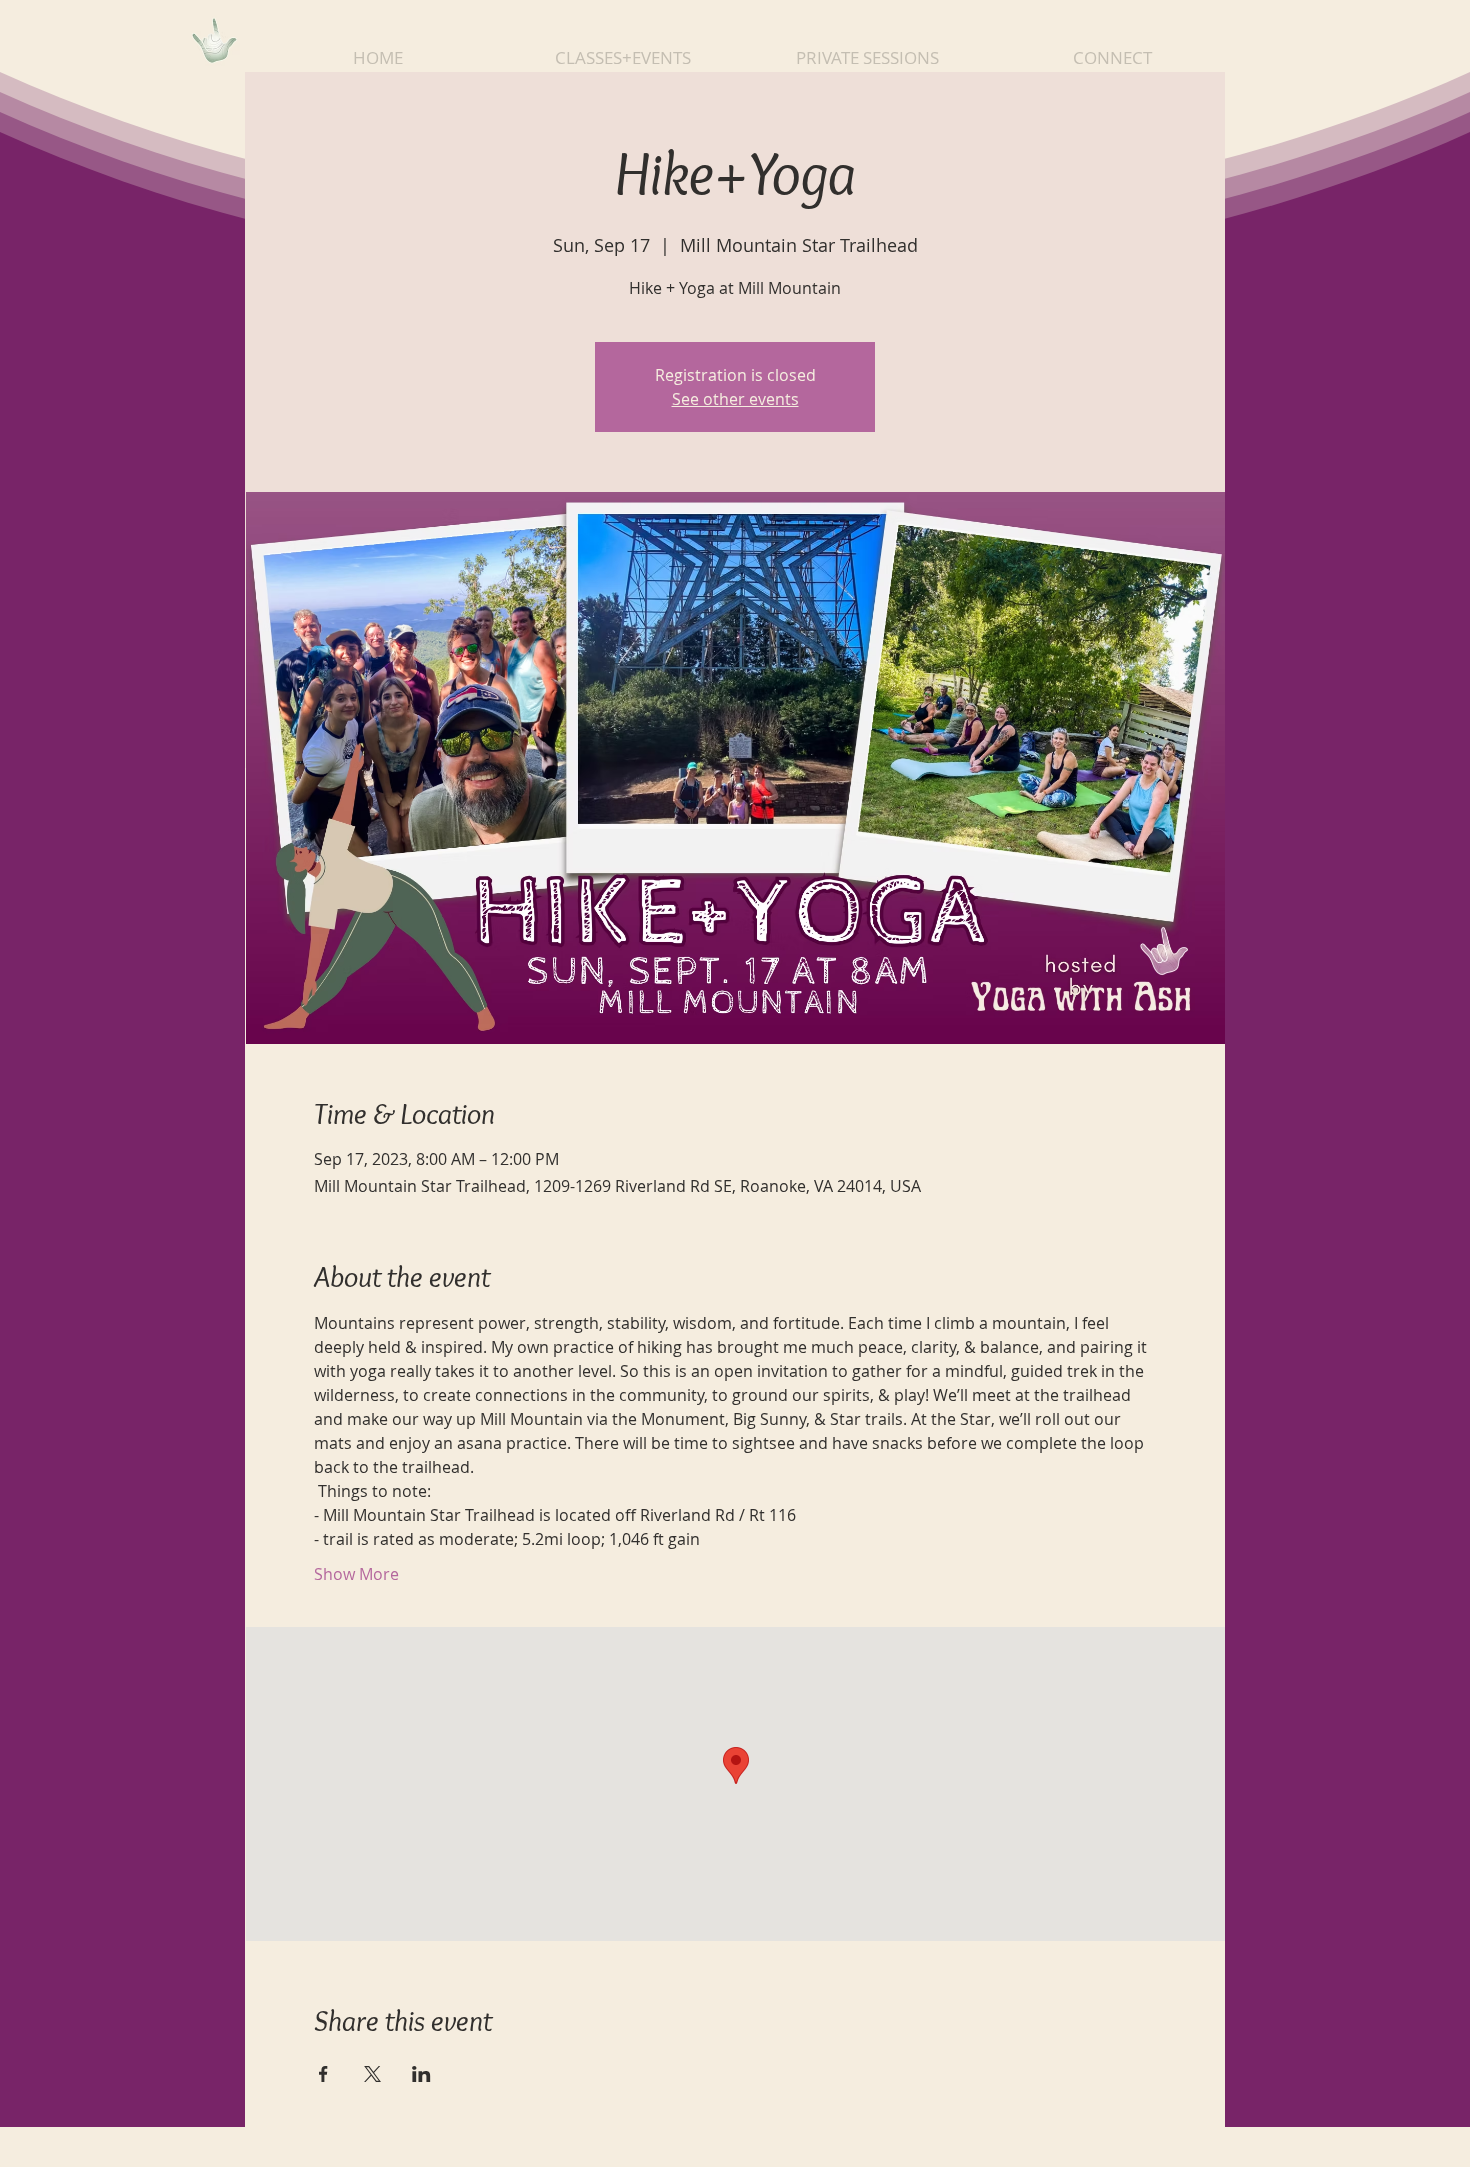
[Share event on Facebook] (323, 2074)
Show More (356, 1574)
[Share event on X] (372, 2074)
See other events (735, 399)
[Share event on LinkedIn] (421, 2074)
